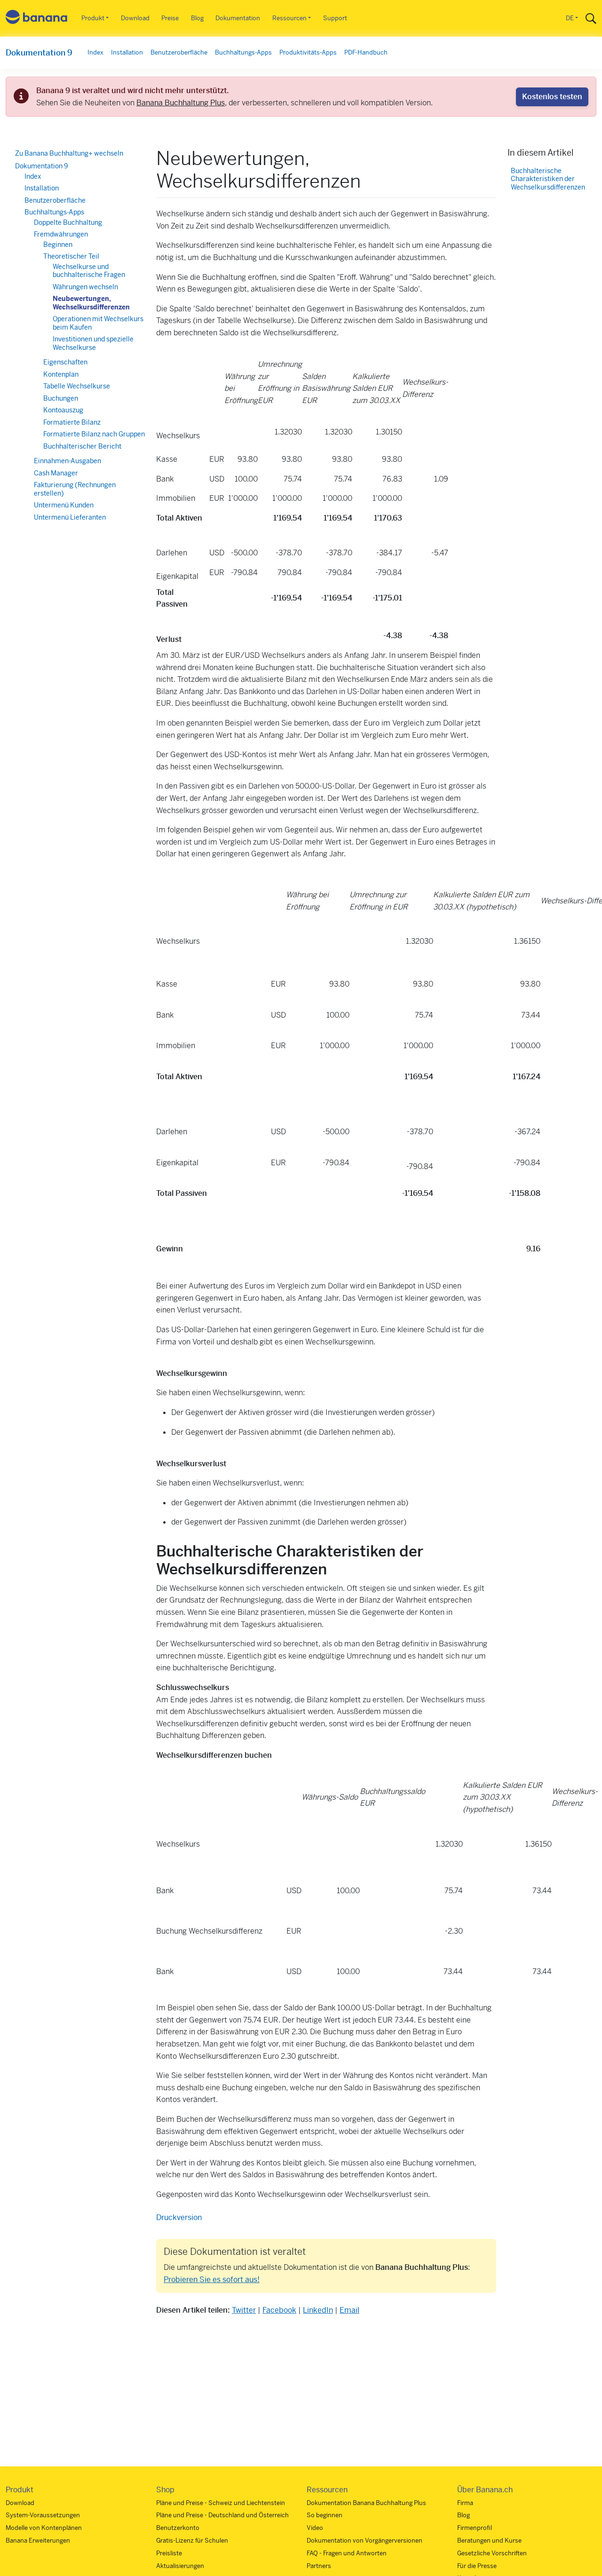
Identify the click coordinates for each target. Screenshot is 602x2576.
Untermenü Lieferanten (70, 517)
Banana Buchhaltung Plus (181, 103)
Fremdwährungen (61, 235)
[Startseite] (37, 19)
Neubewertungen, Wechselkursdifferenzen (91, 303)
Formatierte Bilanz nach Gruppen (94, 435)
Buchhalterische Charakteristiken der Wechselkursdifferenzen (548, 179)
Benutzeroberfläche (179, 52)
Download (135, 18)
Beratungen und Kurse (489, 2540)
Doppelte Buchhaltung (68, 222)
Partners (319, 2566)
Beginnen (58, 245)
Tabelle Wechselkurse (77, 387)
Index (95, 52)
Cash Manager (56, 473)
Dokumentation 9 (39, 53)
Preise (170, 18)
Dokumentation (238, 18)
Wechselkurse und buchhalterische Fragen (89, 271)
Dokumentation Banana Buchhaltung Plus (366, 2503)
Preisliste (169, 2553)
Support (335, 18)
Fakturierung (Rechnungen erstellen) (75, 490)
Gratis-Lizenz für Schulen (192, 2540)
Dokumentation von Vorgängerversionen (364, 2540)
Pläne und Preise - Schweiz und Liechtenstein (221, 2503)
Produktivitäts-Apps (308, 52)
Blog (197, 18)
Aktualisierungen (180, 2566)
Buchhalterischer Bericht (82, 446)
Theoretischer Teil (71, 257)
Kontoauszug (63, 411)
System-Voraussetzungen (43, 2515)
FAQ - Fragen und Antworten (347, 2553)
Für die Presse (477, 2566)
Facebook (279, 2310)
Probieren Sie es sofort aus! (212, 2280)
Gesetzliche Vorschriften (492, 2553)
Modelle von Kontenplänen (44, 2528)
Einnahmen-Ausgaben (67, 461)
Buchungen (61, 398)
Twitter (244, 2310)
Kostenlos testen (552, 97)
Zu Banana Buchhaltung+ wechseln (69, 153)
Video (315, 2528)
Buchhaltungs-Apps (243, 52)
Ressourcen (289, 18)
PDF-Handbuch (366, 52)
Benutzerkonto (178, 2528)
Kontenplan (61, 374)
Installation (127, 52)
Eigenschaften (65, 363)
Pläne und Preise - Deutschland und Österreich (222, 2515)
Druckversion (179, 2217)
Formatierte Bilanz (72, 422)
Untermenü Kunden (64, 506)
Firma (465, 2503)
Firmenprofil (475, 2528)
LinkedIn (318, 2310)
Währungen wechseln (85, 287)
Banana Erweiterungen (38, 2540)
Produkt (93, 18)
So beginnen (325, 2515)
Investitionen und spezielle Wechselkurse (93, 344)
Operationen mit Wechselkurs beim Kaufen (98, 324)
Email (349, 2310)
